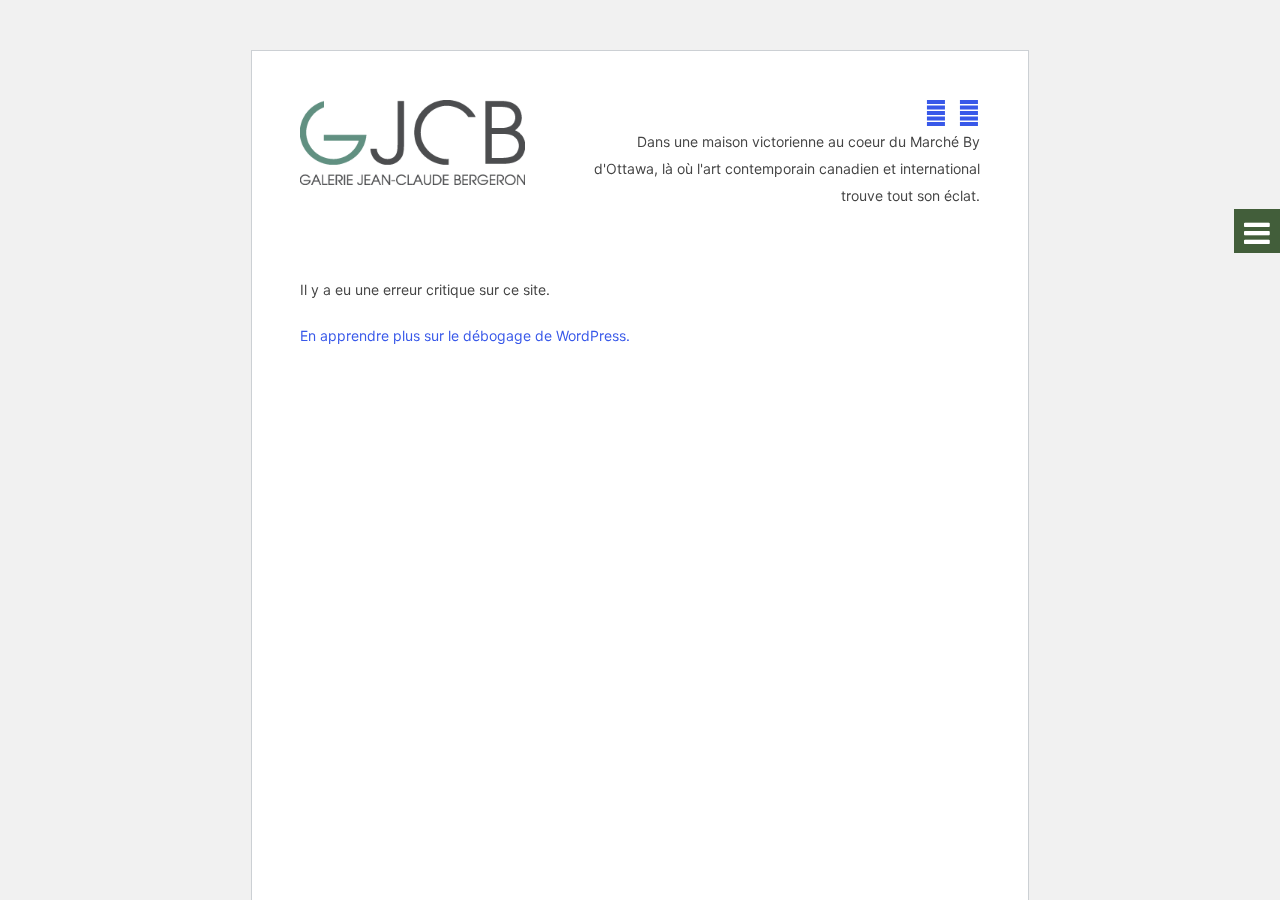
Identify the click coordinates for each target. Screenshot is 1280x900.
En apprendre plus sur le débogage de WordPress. (465, 335)
